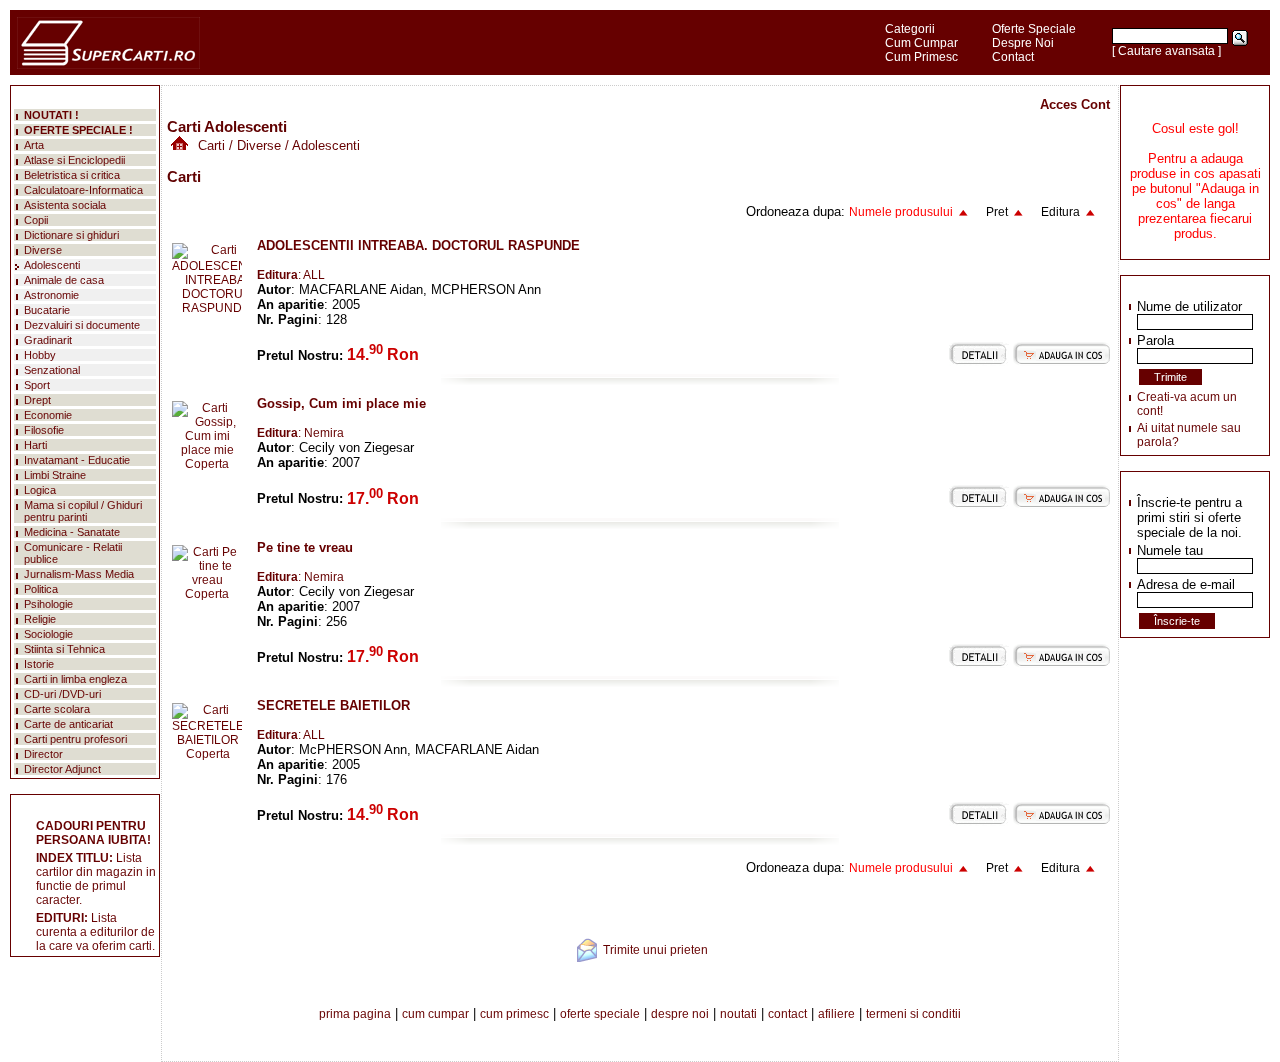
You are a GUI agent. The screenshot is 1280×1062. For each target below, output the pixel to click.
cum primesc (514, 1014)
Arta (34, 145)
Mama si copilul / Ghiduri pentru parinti (83, 511)
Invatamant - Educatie (77, 460)
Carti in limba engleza (75, 679)
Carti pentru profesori (75, 739)
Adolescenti (52, 265)
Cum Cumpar (921, 43)
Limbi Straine (55, 475)
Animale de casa (64, 280)
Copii (36, 220)
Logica (40, 490)
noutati (738, 1014)
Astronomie (51, 295)
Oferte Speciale (1034, 29)
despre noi (680, 1014)
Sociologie (48, 634)
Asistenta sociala (65, 205)
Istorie (39, 664)
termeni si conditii (913, 1014)
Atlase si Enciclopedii (74, 160)
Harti (35, 445)
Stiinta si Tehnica (64, 649)
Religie (40, 619)
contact (787, 1014)
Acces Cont (1075, 104)
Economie (48, 415)
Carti (211, 145)
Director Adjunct (62, 769)
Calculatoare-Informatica (83, 190)
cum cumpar (435, 1014)
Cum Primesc (921, 57)
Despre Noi (1023, 43)
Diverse (259, 145)
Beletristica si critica (72, 175)
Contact (1013, 57)
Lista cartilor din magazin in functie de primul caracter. (96, 879)
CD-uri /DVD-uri (62, 694)
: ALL (291, 275)
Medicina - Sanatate (72, 532)
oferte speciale (600, 1014)
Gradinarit (48, 340)
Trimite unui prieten (655, 950)
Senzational (52, 370)
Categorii (910, 29)
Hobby (40, 355)
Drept (37, 400)
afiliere (836, 1014)
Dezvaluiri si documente (82, 325)
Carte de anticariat (68, 724)
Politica (41, 589)
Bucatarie (47, 310)
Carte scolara (57, 709)
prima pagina (355, 1014)
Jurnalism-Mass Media (79, 574)
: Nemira (300, 433)
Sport (37, 385)
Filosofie (44, 430)
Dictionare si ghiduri (71, 235)
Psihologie (48, 604)
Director (43, 754)
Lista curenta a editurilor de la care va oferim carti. (95, 932)
